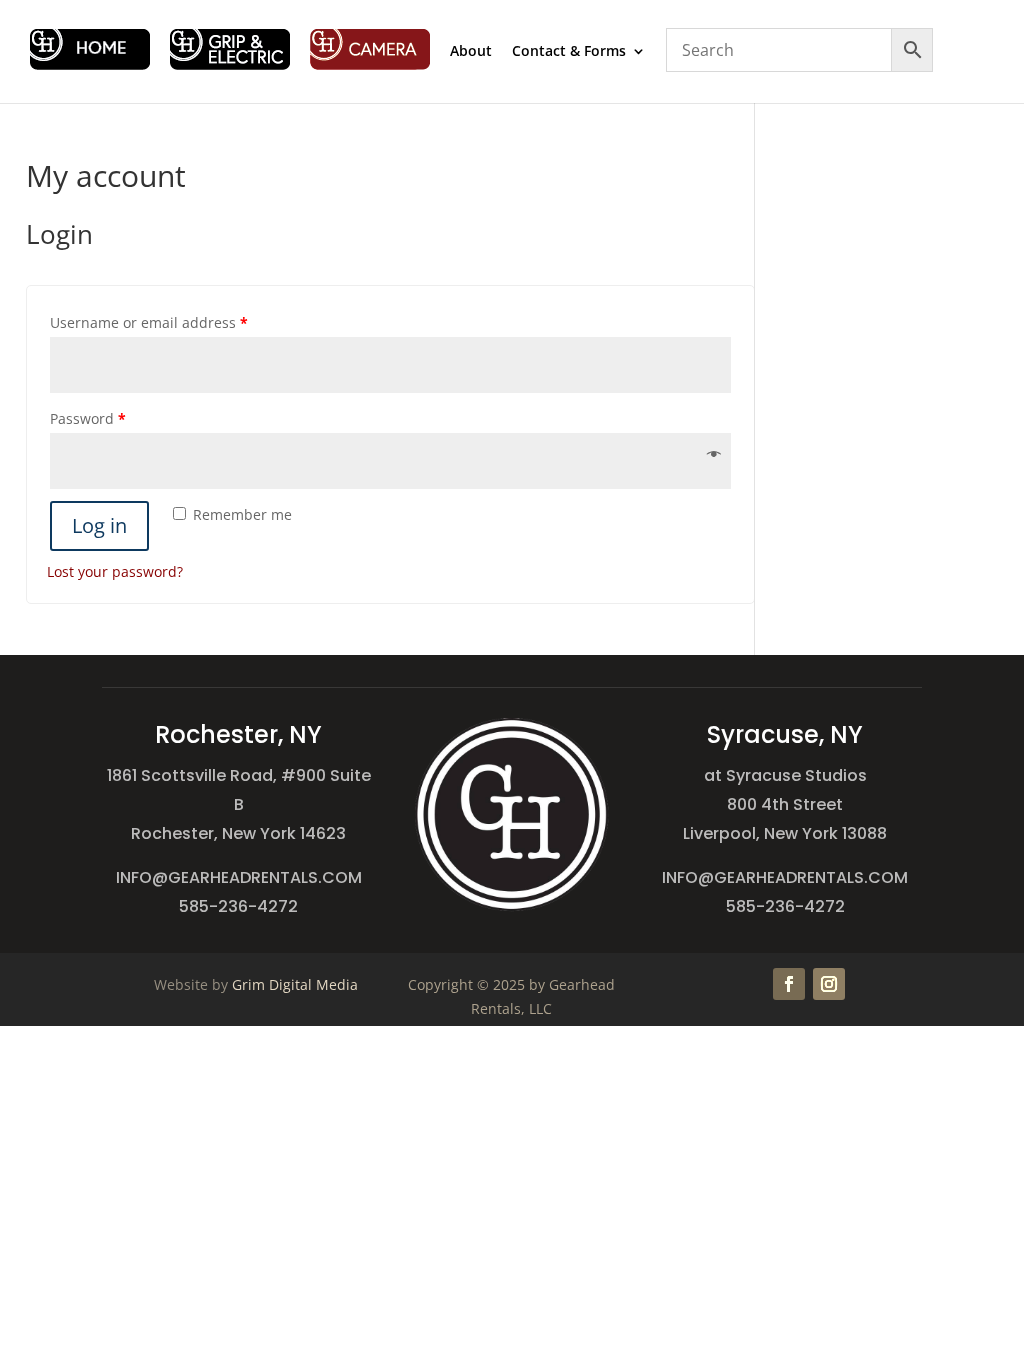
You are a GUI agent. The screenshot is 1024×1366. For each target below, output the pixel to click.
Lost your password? (115, 571)
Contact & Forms (569, 52)
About (471, 52)
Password (88, 418)
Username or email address (149, 322)
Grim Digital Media (295, 984)
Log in (99, 525)
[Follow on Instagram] (829, 984)
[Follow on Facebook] (789, 984)
